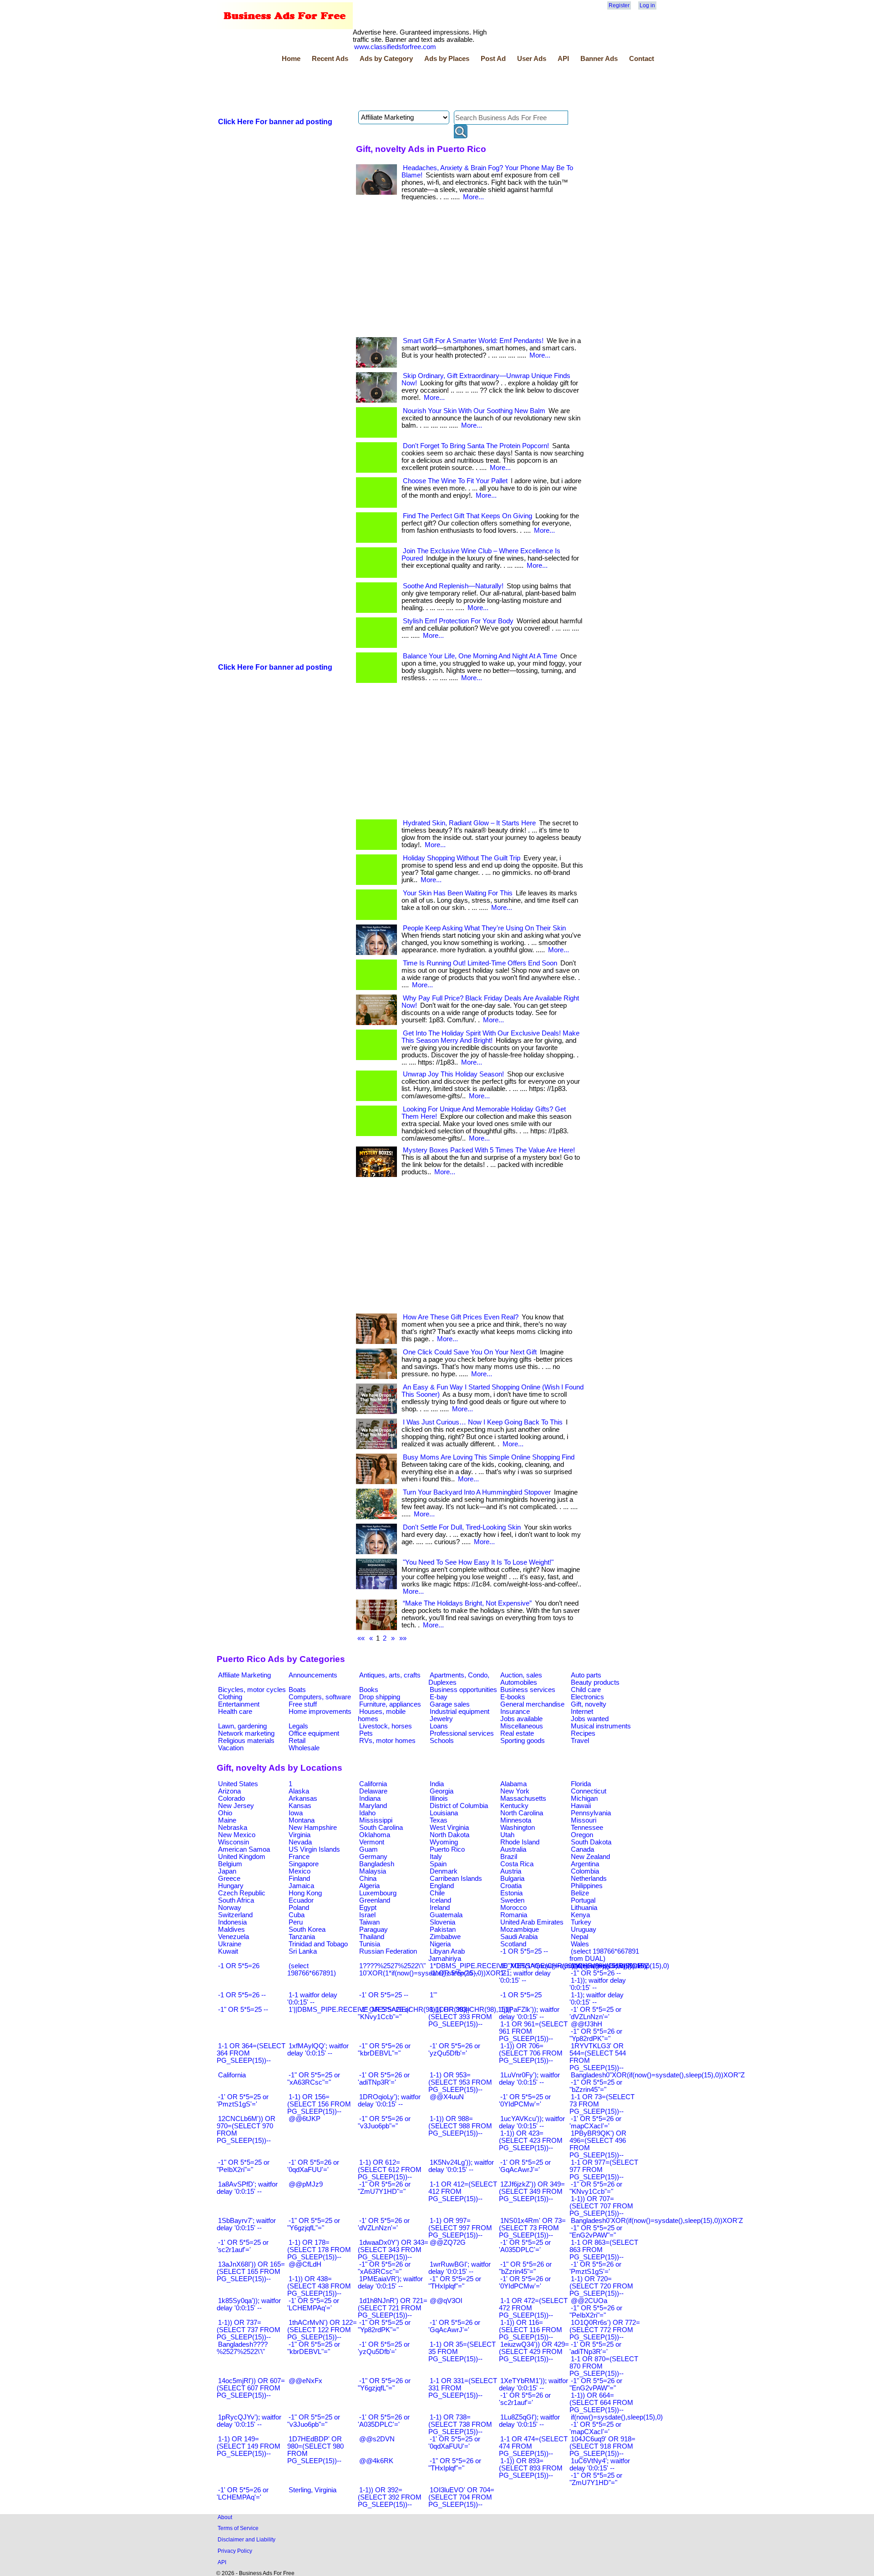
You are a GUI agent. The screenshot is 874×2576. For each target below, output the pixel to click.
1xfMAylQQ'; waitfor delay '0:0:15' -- (318, 2050)
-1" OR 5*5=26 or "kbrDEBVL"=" (384, 2050)
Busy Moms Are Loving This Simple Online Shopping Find (489, 1457)
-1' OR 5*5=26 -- (454, 1973)
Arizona (229, 1791)
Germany (373, 1857)
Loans (439, 1726)
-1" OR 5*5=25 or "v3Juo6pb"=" (314, 2421)
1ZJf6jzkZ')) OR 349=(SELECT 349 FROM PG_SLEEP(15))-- (532, 2192)
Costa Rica (517, 1864)
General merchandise (532, 1704)
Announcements (313, 1675)
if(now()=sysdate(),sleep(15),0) (617, 2417)
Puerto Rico (447, 1849)
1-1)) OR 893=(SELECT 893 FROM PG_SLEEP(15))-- (531, 2468)
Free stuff (303, 1704)
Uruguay (584, 1929)
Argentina (585, 1864)
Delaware (373, 1791)
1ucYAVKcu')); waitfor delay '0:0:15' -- (532, 2122)
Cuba (297, 1915)
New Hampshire (313, 1828)
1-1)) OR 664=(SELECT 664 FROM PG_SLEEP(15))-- (601, 2403)
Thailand (372, 1937)
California (373, 1784)
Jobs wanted (590, 1719)
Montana (302, 1820)
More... (473, 197)
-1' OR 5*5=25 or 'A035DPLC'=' (525, 2246)
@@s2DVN (377, 2439)
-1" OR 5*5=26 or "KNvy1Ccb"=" (596, 2188)
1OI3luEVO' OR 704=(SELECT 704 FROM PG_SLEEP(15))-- (461, 2497)
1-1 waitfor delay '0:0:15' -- (312, 1999)
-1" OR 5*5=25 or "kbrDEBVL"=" (314, 2348)
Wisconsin (234, 1842)
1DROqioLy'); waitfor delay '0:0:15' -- (389, 2101)
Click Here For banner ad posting (275, 122)
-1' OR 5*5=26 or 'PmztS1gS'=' (595, 2268)
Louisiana (444, 1813)
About (225, 2517)
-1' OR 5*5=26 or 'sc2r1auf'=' (525, 2399)
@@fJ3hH (587, 2024)
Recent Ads (330, 59)
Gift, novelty (589, 1704)
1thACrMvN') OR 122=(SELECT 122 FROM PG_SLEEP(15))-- (322, 2330)
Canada (582, 1849)
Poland (299, 1908)
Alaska (299, 1791)
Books (369, 1690)
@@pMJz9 (306, 2184)
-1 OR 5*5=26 (239, 1966)
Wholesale (304, 1748)
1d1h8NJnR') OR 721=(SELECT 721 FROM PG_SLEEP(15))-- (393, 2308)
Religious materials (246, 1741)
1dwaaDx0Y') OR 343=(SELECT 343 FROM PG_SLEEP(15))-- (393, 2250)
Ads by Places (447, 59)
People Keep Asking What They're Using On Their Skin (484, 928)
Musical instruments (601, 1726)
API (563, 59)
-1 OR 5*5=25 (521, 1995)
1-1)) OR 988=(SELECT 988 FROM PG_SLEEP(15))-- (460, 2126)
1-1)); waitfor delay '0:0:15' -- (598, 1984)
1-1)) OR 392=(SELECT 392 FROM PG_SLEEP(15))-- (390, 2497)
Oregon (582, 1835)
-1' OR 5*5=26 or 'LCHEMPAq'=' (243, 2494)
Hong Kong (305, 1893)
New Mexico (237, 1835)
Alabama (513, 1784)
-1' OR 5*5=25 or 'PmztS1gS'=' (243, 2101)
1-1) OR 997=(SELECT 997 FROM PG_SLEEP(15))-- (460, 2228)
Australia (513, 1849)
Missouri (584, 1820)
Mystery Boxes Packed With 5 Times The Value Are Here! (489, 1150)
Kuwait (228, 1951)
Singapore (304, 1864)
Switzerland (235, 1915)
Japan (227, 1871)
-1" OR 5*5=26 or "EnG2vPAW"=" (596, 2384)
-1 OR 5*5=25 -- (524, 1951)
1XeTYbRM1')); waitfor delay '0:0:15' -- (534, 2384)
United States (238, 1784)
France (299, 1857)
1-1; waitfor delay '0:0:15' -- (525, 1977)
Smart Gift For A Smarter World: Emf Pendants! (473, 341)
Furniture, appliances (390, 1704)
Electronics (587, 1697)
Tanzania (302, 1937)
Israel (367, 1915)
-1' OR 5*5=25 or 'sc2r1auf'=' (243, 2246)
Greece (229, 1879)
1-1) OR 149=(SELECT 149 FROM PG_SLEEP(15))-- (249, 2446)
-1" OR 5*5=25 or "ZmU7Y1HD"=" (596, 2479)
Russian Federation (388, 1951)
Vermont (372, 1842)
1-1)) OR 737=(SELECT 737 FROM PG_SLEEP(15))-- (249, 2330)
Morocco (513, 1908)
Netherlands (589, 1879)
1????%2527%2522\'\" (392, 1966)
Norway (230, 1908)
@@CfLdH (305, 2264)
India (437, 1784)
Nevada (300, 1842)
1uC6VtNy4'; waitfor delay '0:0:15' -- (600, 2465)
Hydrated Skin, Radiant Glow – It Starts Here (469, 823)
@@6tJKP (305, 2119)
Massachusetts (523, 1798)
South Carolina (381, 1828)
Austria (511, 1871)
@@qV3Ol (446, 2301)
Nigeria (440, 1944)
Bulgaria (512, 1879)
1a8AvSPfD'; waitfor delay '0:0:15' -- (247, 2188)
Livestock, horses (386, 1726)
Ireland (440, 1908)
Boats (297, 1690)
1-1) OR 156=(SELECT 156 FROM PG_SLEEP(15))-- (319, 2104)
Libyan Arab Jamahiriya (447, 1955)
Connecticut (589, 1791)
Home (291, 59)
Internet (582, 1712)
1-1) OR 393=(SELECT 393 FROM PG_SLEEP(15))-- (460, 2017)
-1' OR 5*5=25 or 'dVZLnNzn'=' (595, 2013)
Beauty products (595, 1682)
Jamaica (301, 1886)
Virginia (300, 1835)
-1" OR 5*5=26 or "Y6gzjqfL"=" (384, 2384)
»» (403, 1638)
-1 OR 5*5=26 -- (242, 1995)
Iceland (440, 1900)
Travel (580, 1741)
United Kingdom (242, 1857)
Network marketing (246, 1733)
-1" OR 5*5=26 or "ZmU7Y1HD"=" (384, 2188)
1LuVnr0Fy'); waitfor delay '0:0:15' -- (529, 2079)
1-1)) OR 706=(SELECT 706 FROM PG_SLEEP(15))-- (531, 2053)
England (442, 1886)
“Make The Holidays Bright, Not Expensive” (467, 1603)
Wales (580, 1944)
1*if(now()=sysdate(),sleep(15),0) (620, 1966)
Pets (366, 1733)
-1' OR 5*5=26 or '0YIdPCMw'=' (525, 2283)
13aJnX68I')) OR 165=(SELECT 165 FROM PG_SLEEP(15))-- (251, 2272)
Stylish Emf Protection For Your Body (458, 621)
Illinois (439, 1798)
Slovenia (442, 1922)
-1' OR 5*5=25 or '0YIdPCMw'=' (525, 2101)
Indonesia (232, 1922)
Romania (514, 1915)
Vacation (231, 1748)
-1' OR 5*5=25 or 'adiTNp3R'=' (595, 2348)
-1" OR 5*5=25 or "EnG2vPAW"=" (596, 2232)
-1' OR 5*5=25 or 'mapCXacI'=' (595, 2428)
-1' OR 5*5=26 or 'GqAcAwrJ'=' (454, 2326)
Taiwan (369, 1922)
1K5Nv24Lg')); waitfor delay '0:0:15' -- (461, 2166)
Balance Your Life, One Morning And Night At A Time (480, 656)
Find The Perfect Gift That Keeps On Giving (467, 516)
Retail (297, 1741)
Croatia (511, 1886)
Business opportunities (463, 1690)
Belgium (230, 1864)
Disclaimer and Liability (246, 2539)
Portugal (583, 1900)
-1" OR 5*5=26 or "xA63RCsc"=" (384, 2268)
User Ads (532, 59)
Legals (298, 1726)
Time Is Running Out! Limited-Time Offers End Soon (480, 963)
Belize (580, 1893)
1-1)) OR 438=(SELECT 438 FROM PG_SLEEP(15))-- (319, 2286)
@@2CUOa (589, 2301)
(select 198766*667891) (312, 1970)
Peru (296, 1922)
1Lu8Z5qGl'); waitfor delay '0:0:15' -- (529, 2421)
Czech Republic (242, 1893)
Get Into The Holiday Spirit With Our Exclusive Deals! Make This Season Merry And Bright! (490, 1037)
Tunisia (370, 1944)
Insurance (515, 1712)
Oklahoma (375, 1835)
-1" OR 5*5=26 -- (596, 1973)
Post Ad (493, 59)
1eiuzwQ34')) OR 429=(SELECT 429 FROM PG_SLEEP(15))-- (534, 2352)
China (368, 1879)
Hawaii (581, 1806)
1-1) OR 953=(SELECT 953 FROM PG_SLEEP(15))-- (460, 2082)
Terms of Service (238, 2528)
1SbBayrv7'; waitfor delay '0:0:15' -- (246, 2224)
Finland (299, 1879)
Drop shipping (380, 1697)
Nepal (579, 1937)
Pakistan (443, 1929)
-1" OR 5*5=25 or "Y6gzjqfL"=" (314, 2224)
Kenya (580, 1915)
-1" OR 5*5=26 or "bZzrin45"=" (525, 2268)
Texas (439, 1820)
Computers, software (320, 1697)
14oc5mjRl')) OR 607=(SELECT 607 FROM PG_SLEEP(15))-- (251, 2388)
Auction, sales (521, 1675)
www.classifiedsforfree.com (395, 47)
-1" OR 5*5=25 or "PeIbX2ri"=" (243, 2166)
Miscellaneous (522, 1726)
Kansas (300, 1806)
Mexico (300, 1871)
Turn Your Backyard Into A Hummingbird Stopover (477, 1492)
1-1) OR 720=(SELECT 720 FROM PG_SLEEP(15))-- (601, 2286)
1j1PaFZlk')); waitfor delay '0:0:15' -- (529, 2013)
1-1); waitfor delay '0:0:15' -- (597, 1999)
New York (515, 1791)
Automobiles (519, 1682)
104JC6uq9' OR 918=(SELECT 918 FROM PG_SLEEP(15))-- (602, 2446)
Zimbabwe (445, 1937)
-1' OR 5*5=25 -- (384, 1995)
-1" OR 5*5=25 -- (243, 2010)
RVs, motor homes (387, 1741)
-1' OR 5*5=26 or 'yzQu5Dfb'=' (454, 2050)
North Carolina (522, 1813)
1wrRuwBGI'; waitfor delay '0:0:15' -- (460, 2268)
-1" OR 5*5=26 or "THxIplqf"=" (455, 2465)
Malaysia (373, 1871)
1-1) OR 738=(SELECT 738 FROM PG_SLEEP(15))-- (460, 2424)
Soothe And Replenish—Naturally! (453, 586)
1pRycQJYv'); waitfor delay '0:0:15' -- (249, 2421)
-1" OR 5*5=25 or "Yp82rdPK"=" (384, 2326)
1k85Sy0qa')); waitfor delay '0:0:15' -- (249, 2304)
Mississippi (376, 1820)
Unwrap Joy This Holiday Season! (453, 1074)
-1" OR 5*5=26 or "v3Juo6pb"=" (384, 2122)
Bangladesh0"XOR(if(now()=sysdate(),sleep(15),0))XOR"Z (658, 2075)
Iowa (296, 1813)
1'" (433, 1995)
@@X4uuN (447, 2097)
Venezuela (234, 1937)
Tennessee (587, 1828)
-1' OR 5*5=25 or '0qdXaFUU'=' (454, 2443)
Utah (507, 1835)
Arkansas (303, 1798)
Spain (438, 1864)
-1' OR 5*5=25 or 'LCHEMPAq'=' (313, 2304)
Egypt (368, 1908)
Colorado (231, 1798)
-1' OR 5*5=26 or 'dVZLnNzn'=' (384, 2224)
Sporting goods (523, 1741)
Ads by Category (386, 59)
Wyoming (444, 1842)
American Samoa (244, 1849)
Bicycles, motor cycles (252, 1690)
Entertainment (239, 1704)
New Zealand (590, 1857)
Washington (518, 1828)
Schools (442, 1741)
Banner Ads (599, 59)
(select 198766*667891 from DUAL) (604, 1955)
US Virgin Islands (314, 1849)
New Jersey (236, 1806)
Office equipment (314, 1733)
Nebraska (233, 1828)
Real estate (517, 1733)
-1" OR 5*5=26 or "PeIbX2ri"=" (596, 2312)
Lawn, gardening (242, 1726)
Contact (642, 59)
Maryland (373, 1806)
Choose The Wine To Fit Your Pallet (455, 481)
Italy (436, 1857)
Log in (647, 5)
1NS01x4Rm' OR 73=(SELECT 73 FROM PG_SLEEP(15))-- (532, 2228)
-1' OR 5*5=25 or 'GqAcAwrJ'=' (525, 2166)
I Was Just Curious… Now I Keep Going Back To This (483, 1422)
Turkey (581, 1922)
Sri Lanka (303, 1951)
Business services (528, 1690)
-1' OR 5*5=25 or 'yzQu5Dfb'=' (384, 2348)
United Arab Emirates (532, 1922)
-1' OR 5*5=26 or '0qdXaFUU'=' (313, 2166)
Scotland (513, 1944)
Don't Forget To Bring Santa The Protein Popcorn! (476, 446)
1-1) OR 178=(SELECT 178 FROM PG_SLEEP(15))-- (319, 2250)
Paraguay (373, 1929)
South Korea (307, 1929)
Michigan (584, 1798)
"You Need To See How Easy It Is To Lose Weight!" (478, 1562)
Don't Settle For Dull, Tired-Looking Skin (462, 1527)
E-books (513, 1697)
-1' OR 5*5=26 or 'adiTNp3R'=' (384, 2079)
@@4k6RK (376, 2461)
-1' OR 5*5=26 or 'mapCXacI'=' (595, 2122)
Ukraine (230, 1944)
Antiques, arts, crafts (390, 1675)
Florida (581, 1784)
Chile (437, 1893)
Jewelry (441, 1719)
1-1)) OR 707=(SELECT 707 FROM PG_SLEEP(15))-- (601, 2206)
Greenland (375, 1900)
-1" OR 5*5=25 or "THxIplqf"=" (455, 2283)
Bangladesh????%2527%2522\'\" (242, 2348)
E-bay (439, 1697)
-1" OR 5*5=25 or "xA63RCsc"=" (314, 2079)
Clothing (230, 1697)
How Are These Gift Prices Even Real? (461, 1317)
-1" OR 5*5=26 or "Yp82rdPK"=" (596, 2035)
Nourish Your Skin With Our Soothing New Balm (474, 411)
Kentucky (514, 1806)
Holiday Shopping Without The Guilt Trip (462, 858)
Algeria (369, 1886)
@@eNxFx (305, 2381)
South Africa (236, 1900)
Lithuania (584, 1908)
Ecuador (301, 1900)
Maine (227, 1820)
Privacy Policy (235, 2551)
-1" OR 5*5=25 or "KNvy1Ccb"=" (384, 2013)
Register (619, 5)
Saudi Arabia (519, 1937)
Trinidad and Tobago (318, 1944)
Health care (235, 1712)
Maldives (231, 1929)
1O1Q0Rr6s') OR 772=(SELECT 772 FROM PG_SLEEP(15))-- (605, 2330)
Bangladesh (377, 1864)
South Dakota (591, 1842)
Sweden (512, 1900)
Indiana (370, 1798)
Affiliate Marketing (244, 1675)
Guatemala (446, 1915)
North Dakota (450, 1835)
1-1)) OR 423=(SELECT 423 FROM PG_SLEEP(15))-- (531, 2141)
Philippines (587, 1886)
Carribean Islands (456, 1879)
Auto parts (586, 1675)
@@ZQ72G (448, 2243)
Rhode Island (520, 1842)
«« (361, 1638)
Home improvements (320, 1712)
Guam (368, 1849)
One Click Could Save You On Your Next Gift (470, 1352)
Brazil (509, 1857)
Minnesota (516, 1820)
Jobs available (521, 1719)
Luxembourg (378, 1893)
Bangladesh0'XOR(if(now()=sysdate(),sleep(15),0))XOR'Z (657, 2221)
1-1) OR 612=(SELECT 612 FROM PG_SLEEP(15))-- (390, 2170)
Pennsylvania (591, 1813)
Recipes (583, 1733)
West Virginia (449, 1828)
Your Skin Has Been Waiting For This (458, 893)
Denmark (444, 1871)
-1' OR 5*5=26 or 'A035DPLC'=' (384, 2421)
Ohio (225, 1813)
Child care (586, 1690)
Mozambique (520, 1929)
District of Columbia (459, 1806)
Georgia (442, 1791)
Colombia (585, 1871)
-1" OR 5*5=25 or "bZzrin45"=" (596, 2086)
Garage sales (450, 1704)
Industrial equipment (460, 1712)
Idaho (367, 1813)
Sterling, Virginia (313, 2490)
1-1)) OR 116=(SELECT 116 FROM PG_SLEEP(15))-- (531, 2330)
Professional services (462, 1733)
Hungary (231, 1886)
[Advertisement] (382, 88)
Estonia (511, 1893)
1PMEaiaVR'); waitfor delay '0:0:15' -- (390, 2283)
